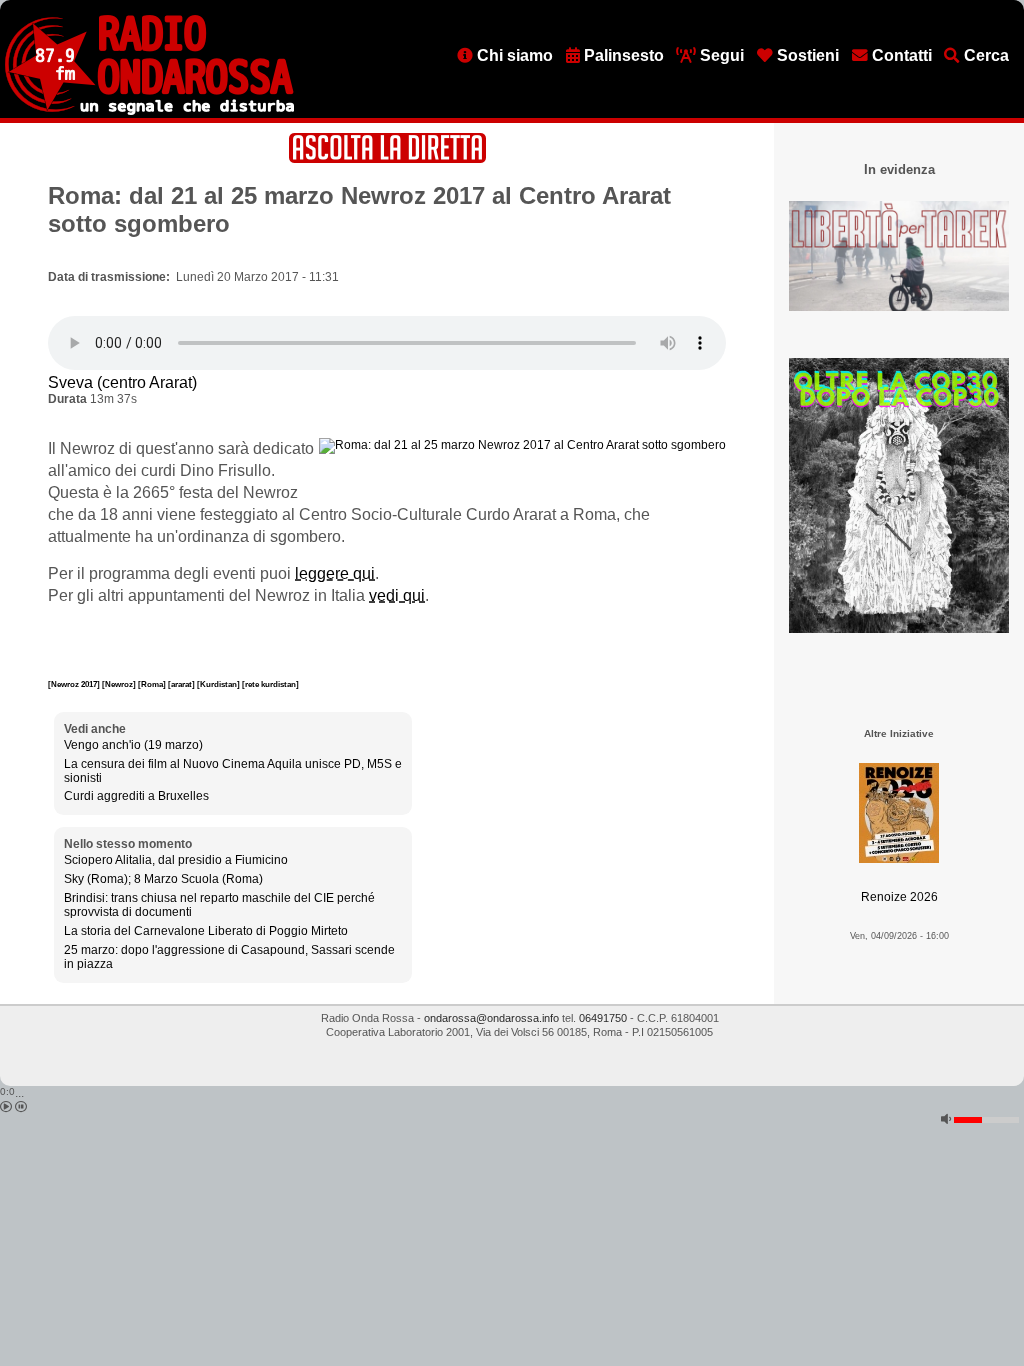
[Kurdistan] (219, 684)
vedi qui (397, 595)
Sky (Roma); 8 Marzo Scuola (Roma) (163, 879)
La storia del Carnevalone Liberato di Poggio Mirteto (206, 931)
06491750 (603, 1018)
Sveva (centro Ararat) (122, 382)
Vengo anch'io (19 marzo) (133, 745)
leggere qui (335, 573)
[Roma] (153, 684)
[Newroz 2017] (75, 684)
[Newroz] (120, 684)
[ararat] (182, 684)
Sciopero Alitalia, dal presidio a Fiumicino (176, 860)
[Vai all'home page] (149, 111)
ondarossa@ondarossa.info (491, 1018)
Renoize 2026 (899, 897)
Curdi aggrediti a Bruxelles (136, 796)
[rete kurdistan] (270, 684)
